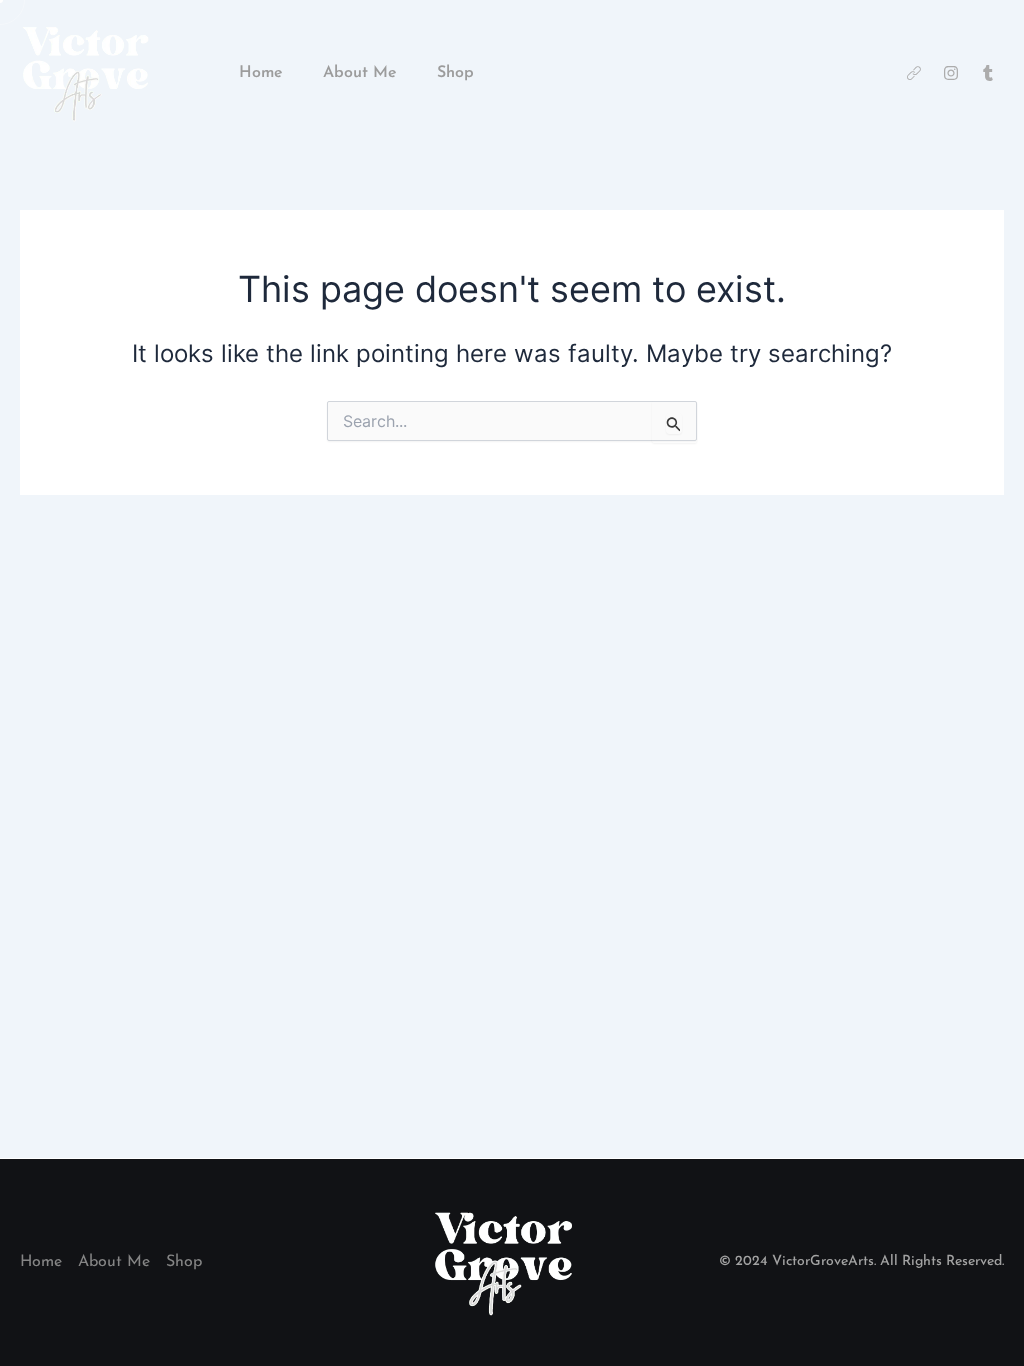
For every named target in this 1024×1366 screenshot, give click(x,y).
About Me (360, 73)
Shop (455, 73)
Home (261, 73)
